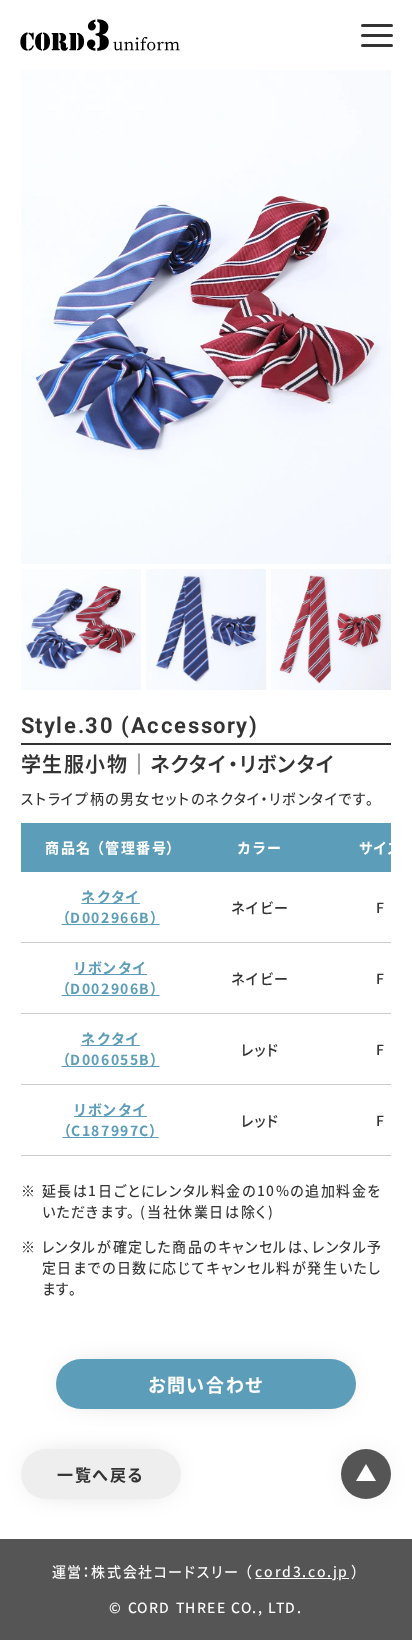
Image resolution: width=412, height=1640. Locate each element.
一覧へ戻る (100, 1474)
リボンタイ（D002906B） (111, 977)
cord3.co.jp (302, 1571)
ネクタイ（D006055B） (111, 1048)
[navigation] (377, 35)
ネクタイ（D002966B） (111, 906)
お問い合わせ (206, 1384)
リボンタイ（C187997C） (111, 1119)
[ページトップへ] (366, 1474)
